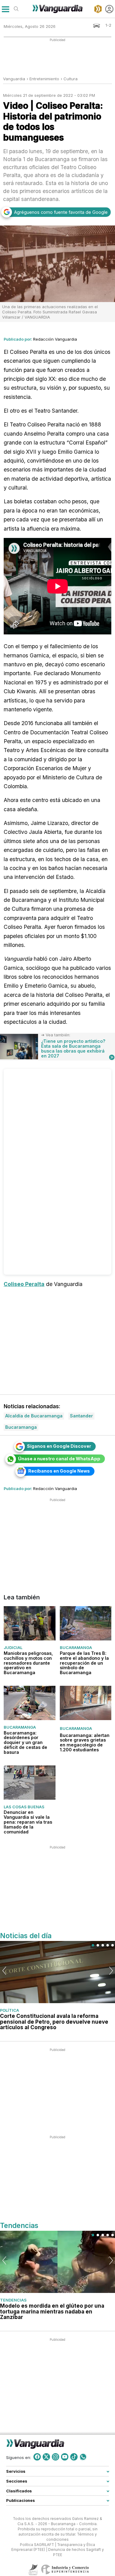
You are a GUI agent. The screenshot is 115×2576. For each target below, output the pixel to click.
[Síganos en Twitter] (46, 2457)
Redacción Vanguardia (55, 339)
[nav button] (5, 9)
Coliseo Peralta (24, 1284)
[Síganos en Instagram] (56, 2457)
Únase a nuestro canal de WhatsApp (59, 1459)
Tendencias (13, 2300)
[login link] (109, 9)
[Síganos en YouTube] (65, 2457)
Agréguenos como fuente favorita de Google (61, 212)
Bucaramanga (76, 1647)
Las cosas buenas (24, 1807)
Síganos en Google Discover (59, 1446)
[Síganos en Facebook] (37, 2457)
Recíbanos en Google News (59, 1471)
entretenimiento (44, 79)
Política (10, 2010)
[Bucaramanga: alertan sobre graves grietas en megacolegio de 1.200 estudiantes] (86, 1703)
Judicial (13, 1647)
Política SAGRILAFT (37, 2545)
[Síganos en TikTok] (74, 2457)
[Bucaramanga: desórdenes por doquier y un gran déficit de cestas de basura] (30, 1703)
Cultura (71, 79)
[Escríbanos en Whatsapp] (83, 2457)
